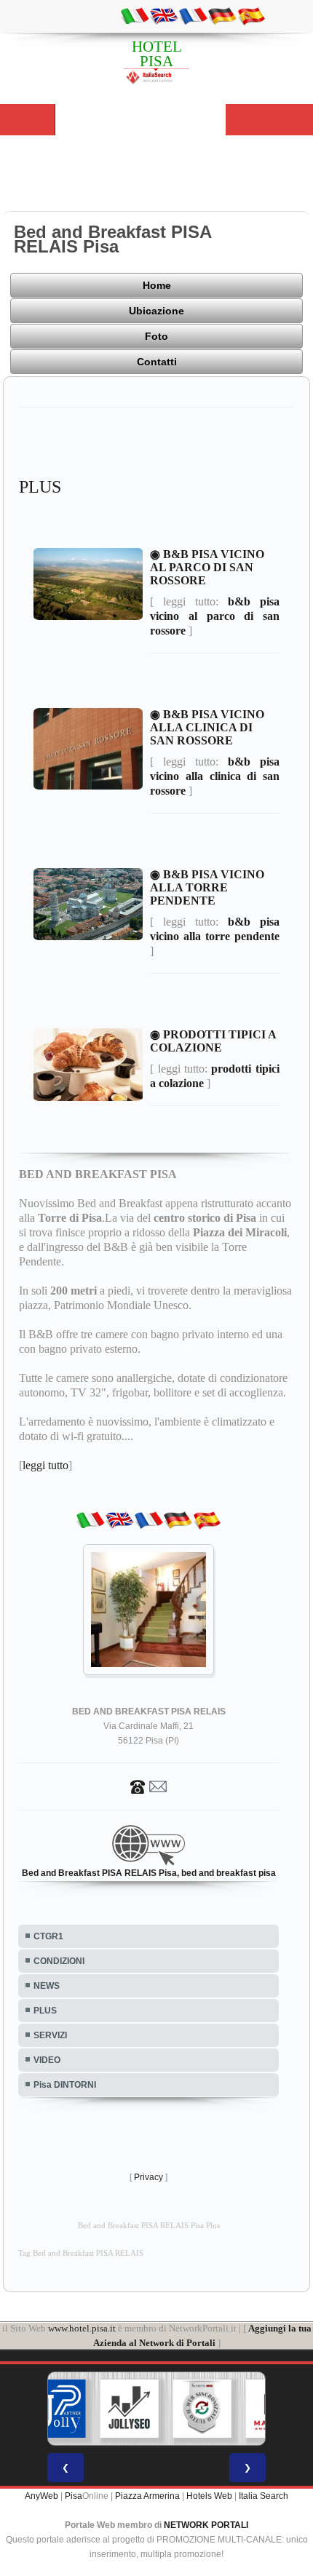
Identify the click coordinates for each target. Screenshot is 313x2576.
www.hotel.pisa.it (82, 2328)
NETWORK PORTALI (206, 2525)
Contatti (157, 362)
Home (157, 285)
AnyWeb (41, 2496)
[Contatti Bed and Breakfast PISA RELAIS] (148, 1786)
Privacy (148, 2177)
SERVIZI (50, 2035)
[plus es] (251, 15)
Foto (156, 336)
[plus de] (222, 15)
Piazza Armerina (147, 2496)
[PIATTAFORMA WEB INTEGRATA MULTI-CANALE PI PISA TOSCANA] (202, 2409)
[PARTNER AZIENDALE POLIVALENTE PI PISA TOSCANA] (57, 2409)
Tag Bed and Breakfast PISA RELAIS (81, 2253)
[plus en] (164, 15)
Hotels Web (209, 2496)
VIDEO (47, 2060)
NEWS (47, 1986)
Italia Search (264, 2496)
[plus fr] (193, 15)
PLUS (45, 2011)
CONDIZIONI (59, 1961)
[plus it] (135, 15)
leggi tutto (45, 1465)
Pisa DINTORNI (65, 2085)
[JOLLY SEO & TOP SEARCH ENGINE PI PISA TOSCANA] (130, 2409)
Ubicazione (156, 311)
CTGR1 (48, 1936)
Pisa (74, 2496)
